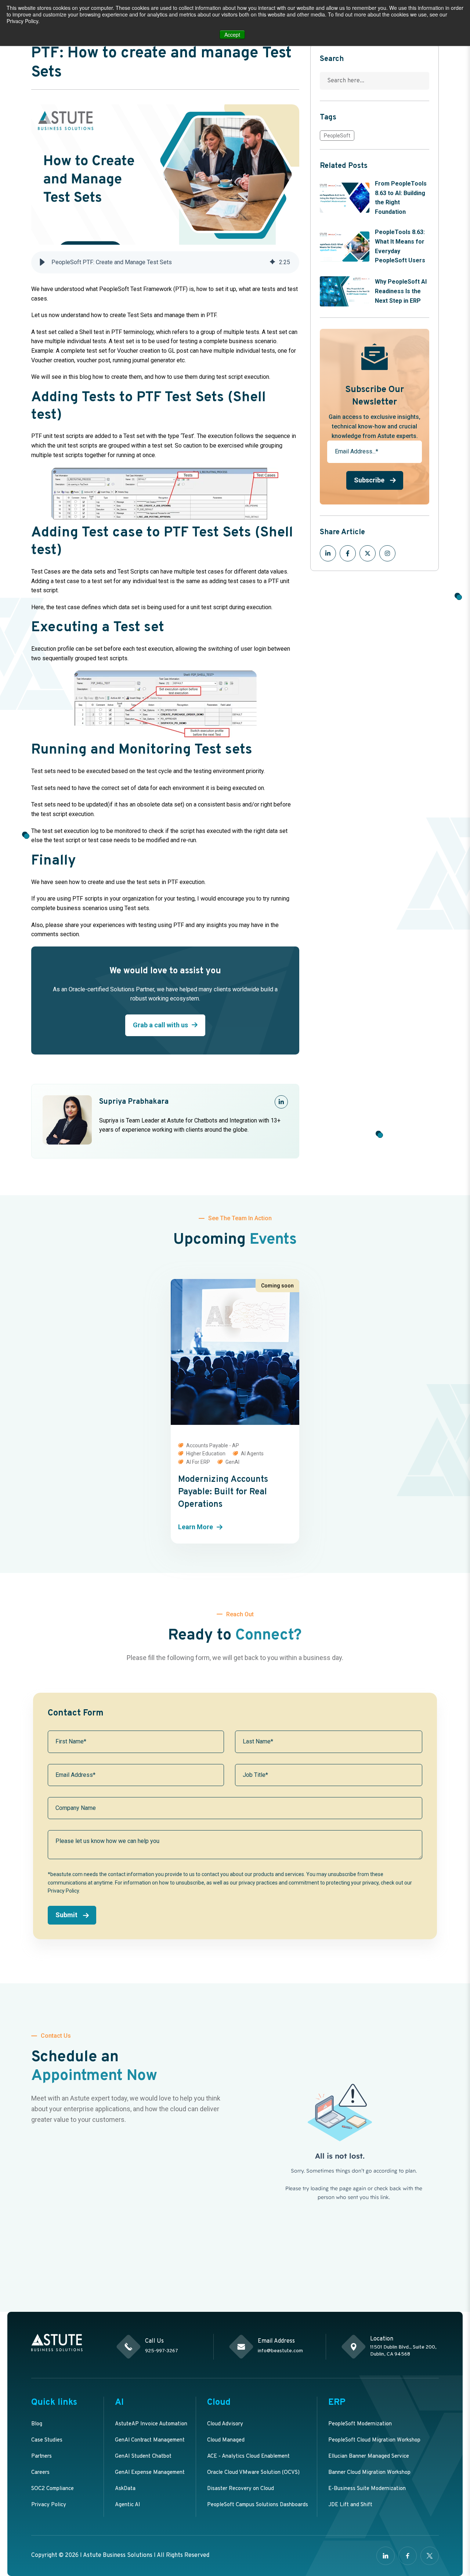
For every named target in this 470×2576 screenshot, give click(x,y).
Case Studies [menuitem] (47, 2440)
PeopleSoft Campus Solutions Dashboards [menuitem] (258, 2505)
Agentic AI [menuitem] (128, 2505)
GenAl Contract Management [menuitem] (150, 2440)
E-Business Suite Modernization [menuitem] (367, 2489)
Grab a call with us (160, 1025)
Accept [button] (232, 35)
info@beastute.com (280, 2351)
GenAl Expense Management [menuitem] (150, 2473)
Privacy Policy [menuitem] (49, 2505)
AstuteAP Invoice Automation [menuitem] (151, 2424)
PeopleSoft (337, 136)
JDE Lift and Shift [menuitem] (350, 2505)
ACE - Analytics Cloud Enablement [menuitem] (248, 2456)
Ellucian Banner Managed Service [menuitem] (369, 2456)
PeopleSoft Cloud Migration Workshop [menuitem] (374, 2440)
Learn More (196, 1527)
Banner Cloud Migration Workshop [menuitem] (369, 2473)
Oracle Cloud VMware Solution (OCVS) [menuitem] (253, 2473)
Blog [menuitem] (37, 2424)
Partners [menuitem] (41, 2456)
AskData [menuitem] (125, 2489)
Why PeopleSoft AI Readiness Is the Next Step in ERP (401, 291)
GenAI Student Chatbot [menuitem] (143, 2456)
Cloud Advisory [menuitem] (225, 2424)
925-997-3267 (162, 2351)
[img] (272, 262)
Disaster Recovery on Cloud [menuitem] (241, 2489)
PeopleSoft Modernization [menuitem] (360, 2424)
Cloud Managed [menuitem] (226, 2440)
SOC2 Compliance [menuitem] (53, 2489)
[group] (165, 262)
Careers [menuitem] (40, 2473)
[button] (42, 262)
